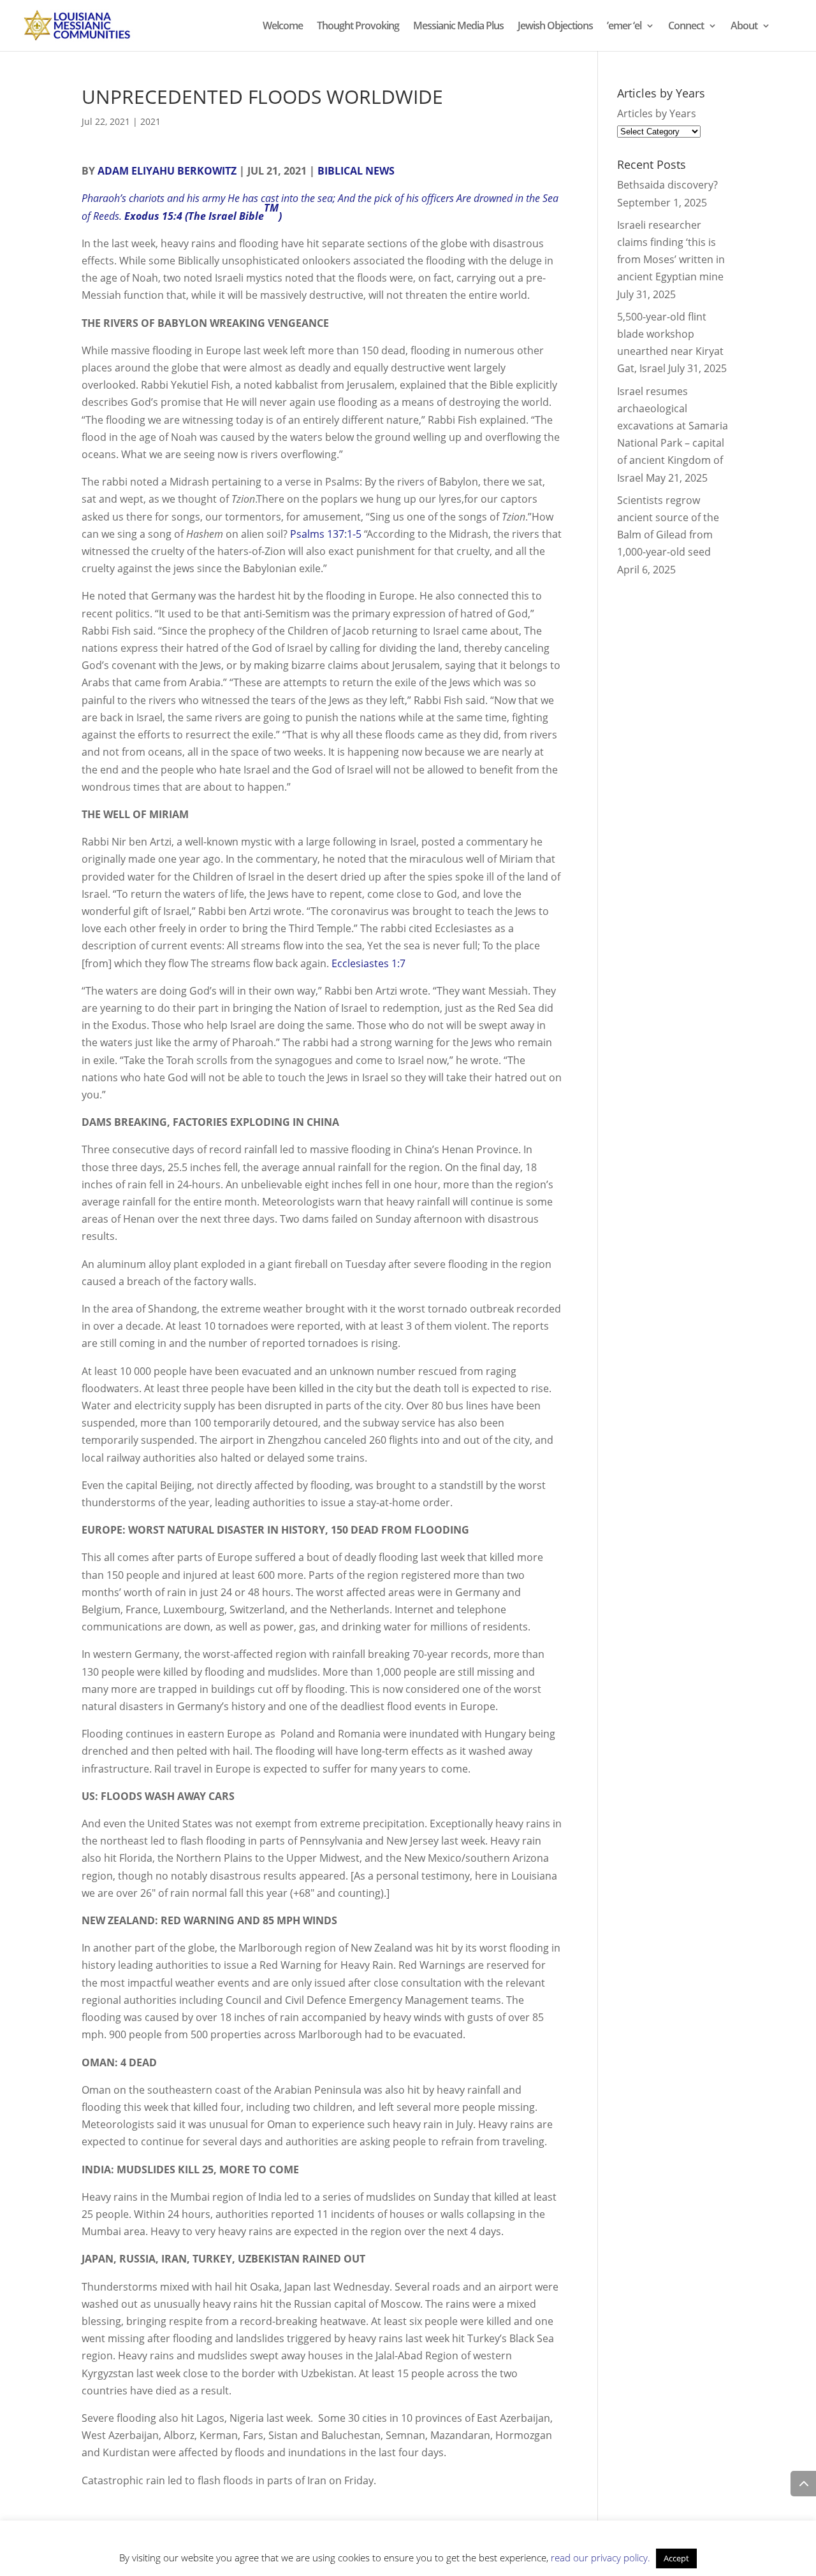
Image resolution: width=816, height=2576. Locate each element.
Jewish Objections (555, 27)
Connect (686, 27)
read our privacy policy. (601, 2558)
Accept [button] (676, 2558)
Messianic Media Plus (458, 27)
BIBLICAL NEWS (356, 171)
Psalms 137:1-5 (327, 534)
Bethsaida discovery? (667, 185)
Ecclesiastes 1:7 (368, 963)
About (744, 27)
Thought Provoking (358, 27)
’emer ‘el (624, 27)
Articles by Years (657, 113)
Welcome (283, 27)
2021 (150, 121)
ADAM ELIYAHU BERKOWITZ (167, 171)
